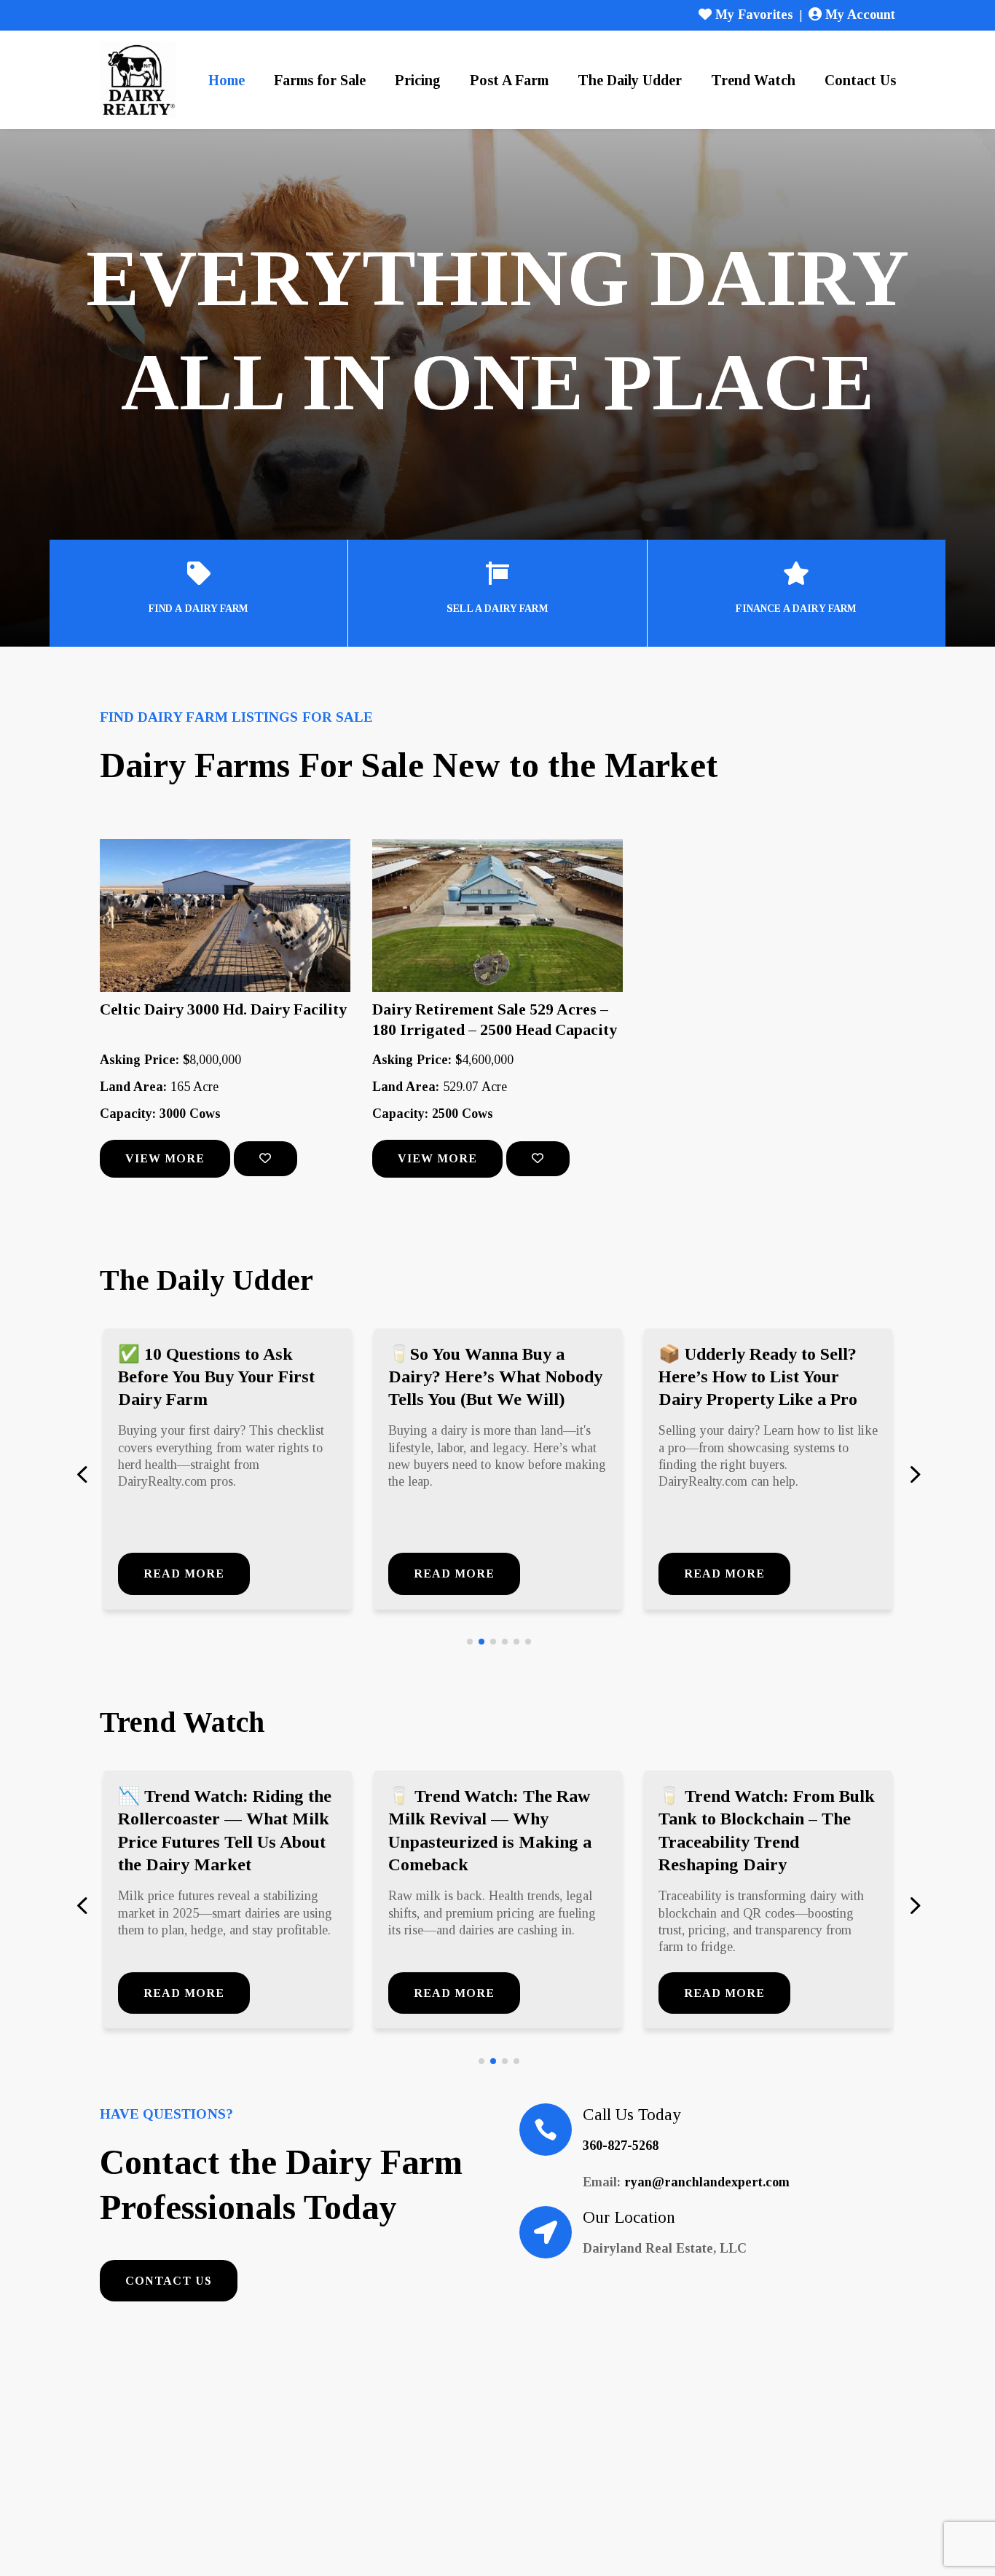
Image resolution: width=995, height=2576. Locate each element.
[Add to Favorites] (266, 1159)
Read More (184, 1573)
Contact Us (860, 80)
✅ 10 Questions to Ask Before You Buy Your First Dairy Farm (216, 1376)
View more (165, 1158)
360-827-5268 (621, 2146)
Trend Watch (753, 80)
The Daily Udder (630, 80)
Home (227, 80)
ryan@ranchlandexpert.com (707, 2182)
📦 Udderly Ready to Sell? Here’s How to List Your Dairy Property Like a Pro (758, 1376)
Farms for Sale (320, 80)
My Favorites (752, 15)
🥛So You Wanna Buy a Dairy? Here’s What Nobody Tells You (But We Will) (495, 1376)
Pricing (418, 80)
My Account (858, 15)
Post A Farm (509, 80)
